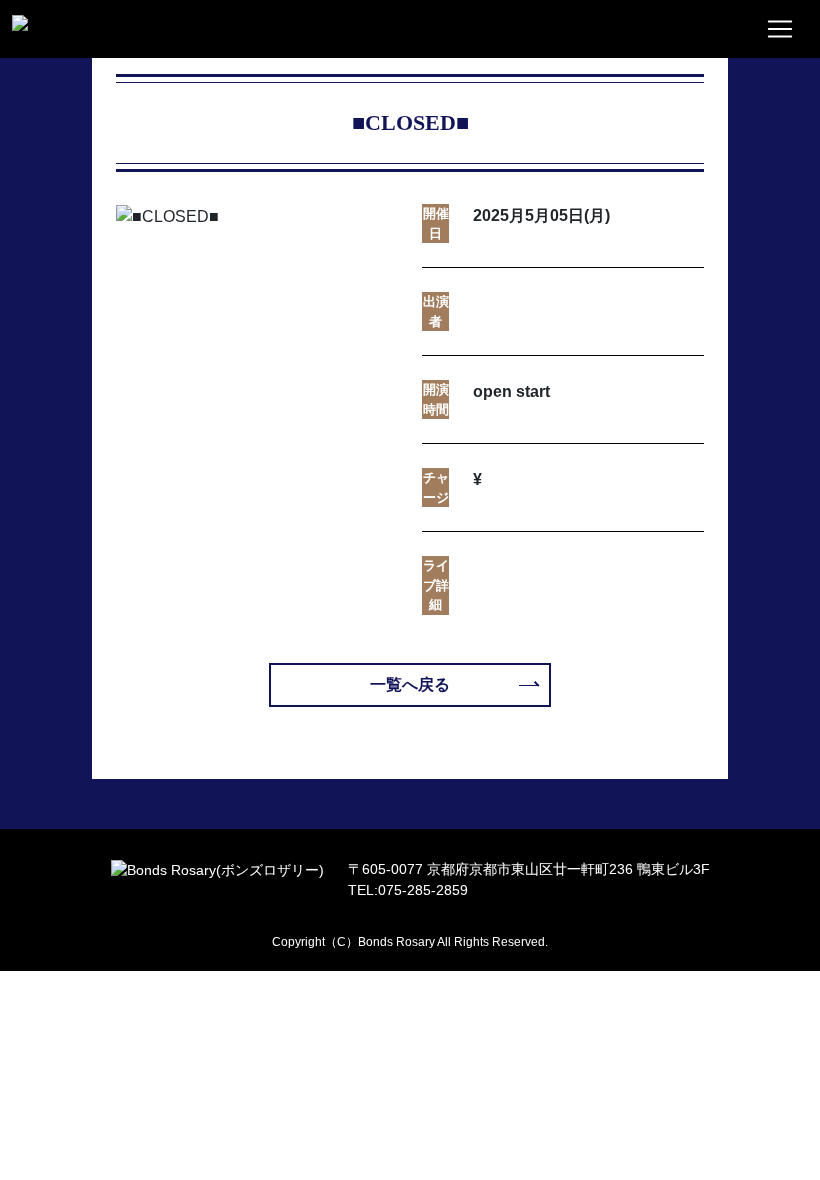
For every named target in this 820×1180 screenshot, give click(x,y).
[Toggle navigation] (780, 29)
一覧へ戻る (410, 684)
